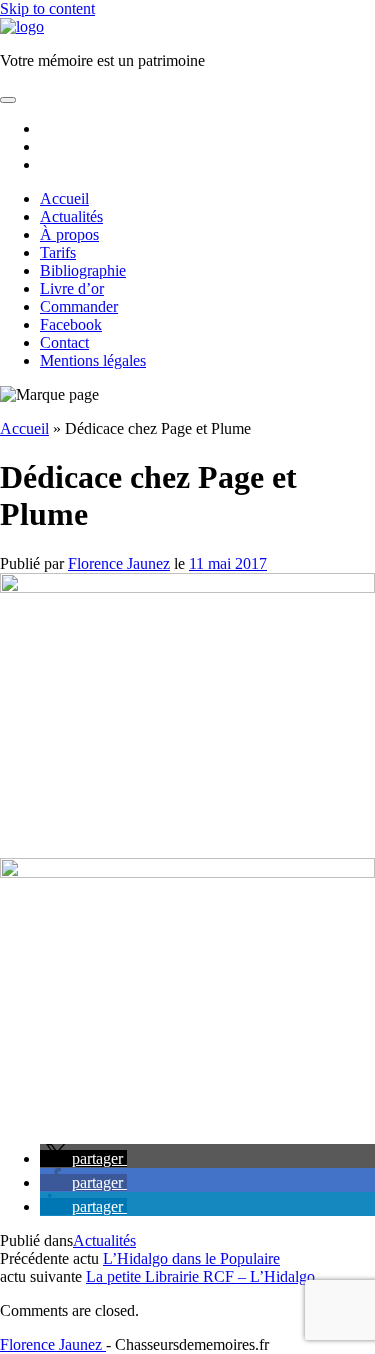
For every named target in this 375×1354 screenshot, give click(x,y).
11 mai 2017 (228, 563)
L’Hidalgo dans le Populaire (191, 1258)
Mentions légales (93, 360)
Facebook (71, 324)
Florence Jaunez (119, 563)
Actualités (71, 216)
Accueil (64, 198)
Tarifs (58, 252)
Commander (79, 306)
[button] (83, 1158)
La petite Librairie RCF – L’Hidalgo (200, 1276)
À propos (69, 234)
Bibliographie (83, 270)
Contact (64, 342)
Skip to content (47, 8)
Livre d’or (72, 288)
